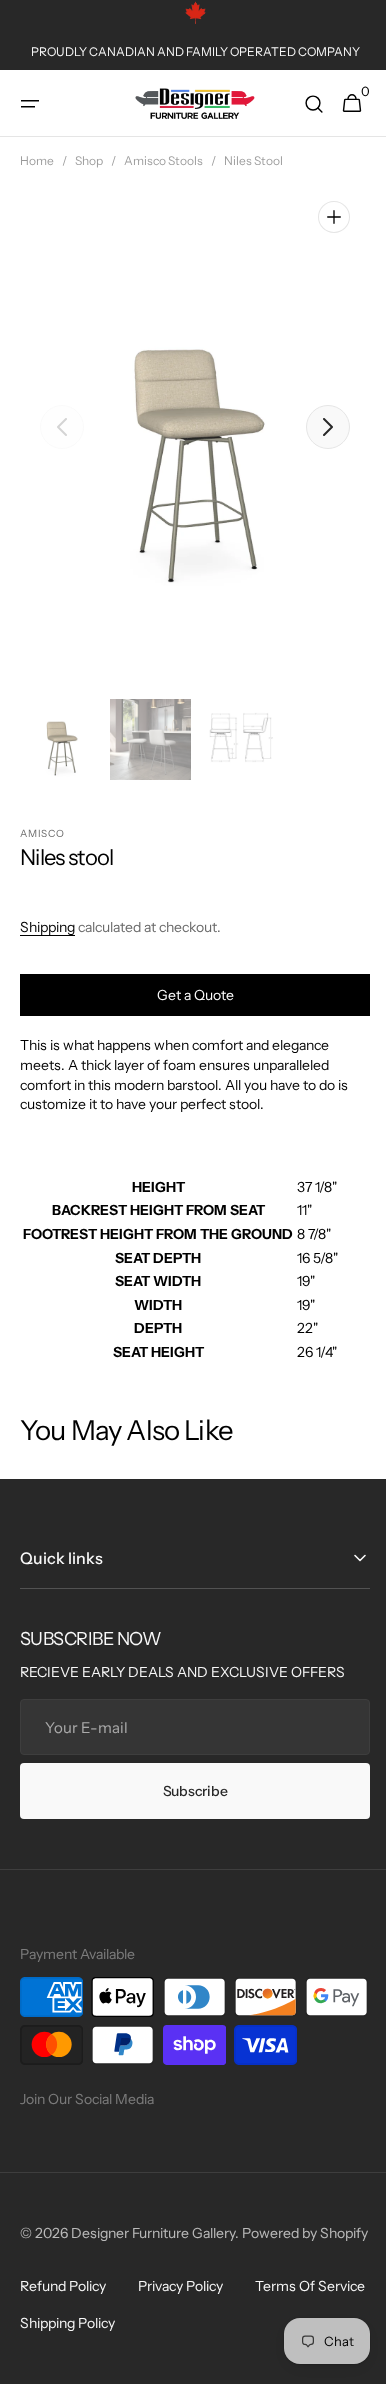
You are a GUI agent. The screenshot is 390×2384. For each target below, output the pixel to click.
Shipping (47, 927)
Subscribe (187, 1791)
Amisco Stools (163, 160)
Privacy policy (180, 2355)
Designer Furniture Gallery (153, 2281)
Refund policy (63, 2355)
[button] (30, 104)
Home (37, 160)
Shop (89, 160)
